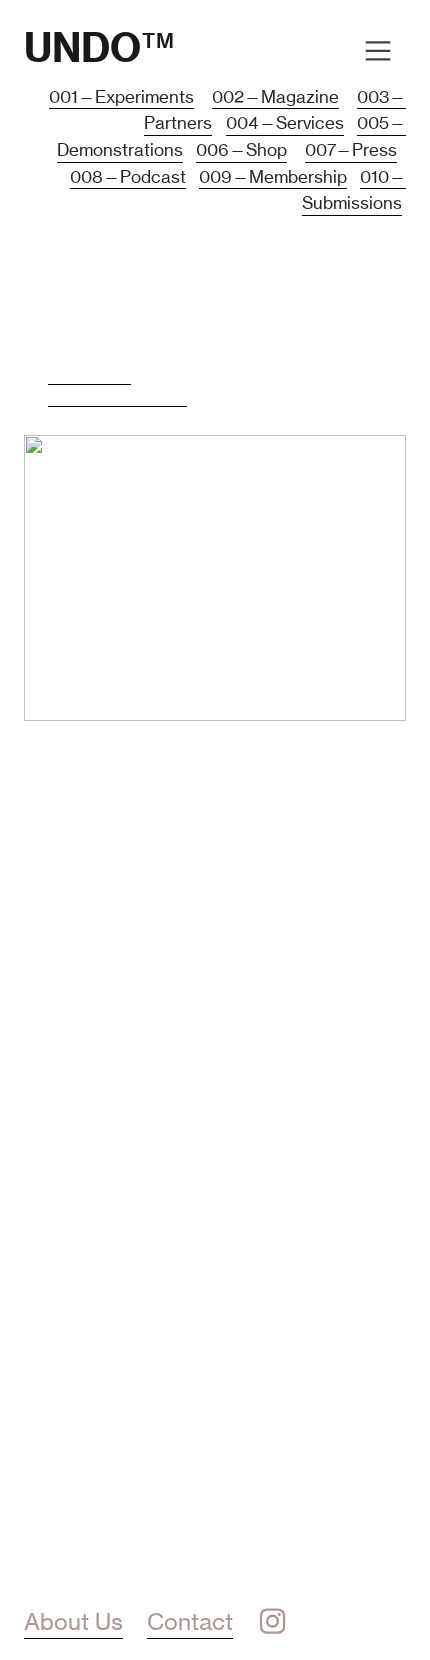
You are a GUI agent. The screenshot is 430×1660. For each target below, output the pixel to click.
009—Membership (273, 177)
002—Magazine (275, 97)
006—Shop (241, 150)
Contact (190, 1622)
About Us (73, 1622)
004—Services (285, 123)
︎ (272, 1622)
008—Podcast (128, 177)
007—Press (351, 150)
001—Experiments (121, 97)
